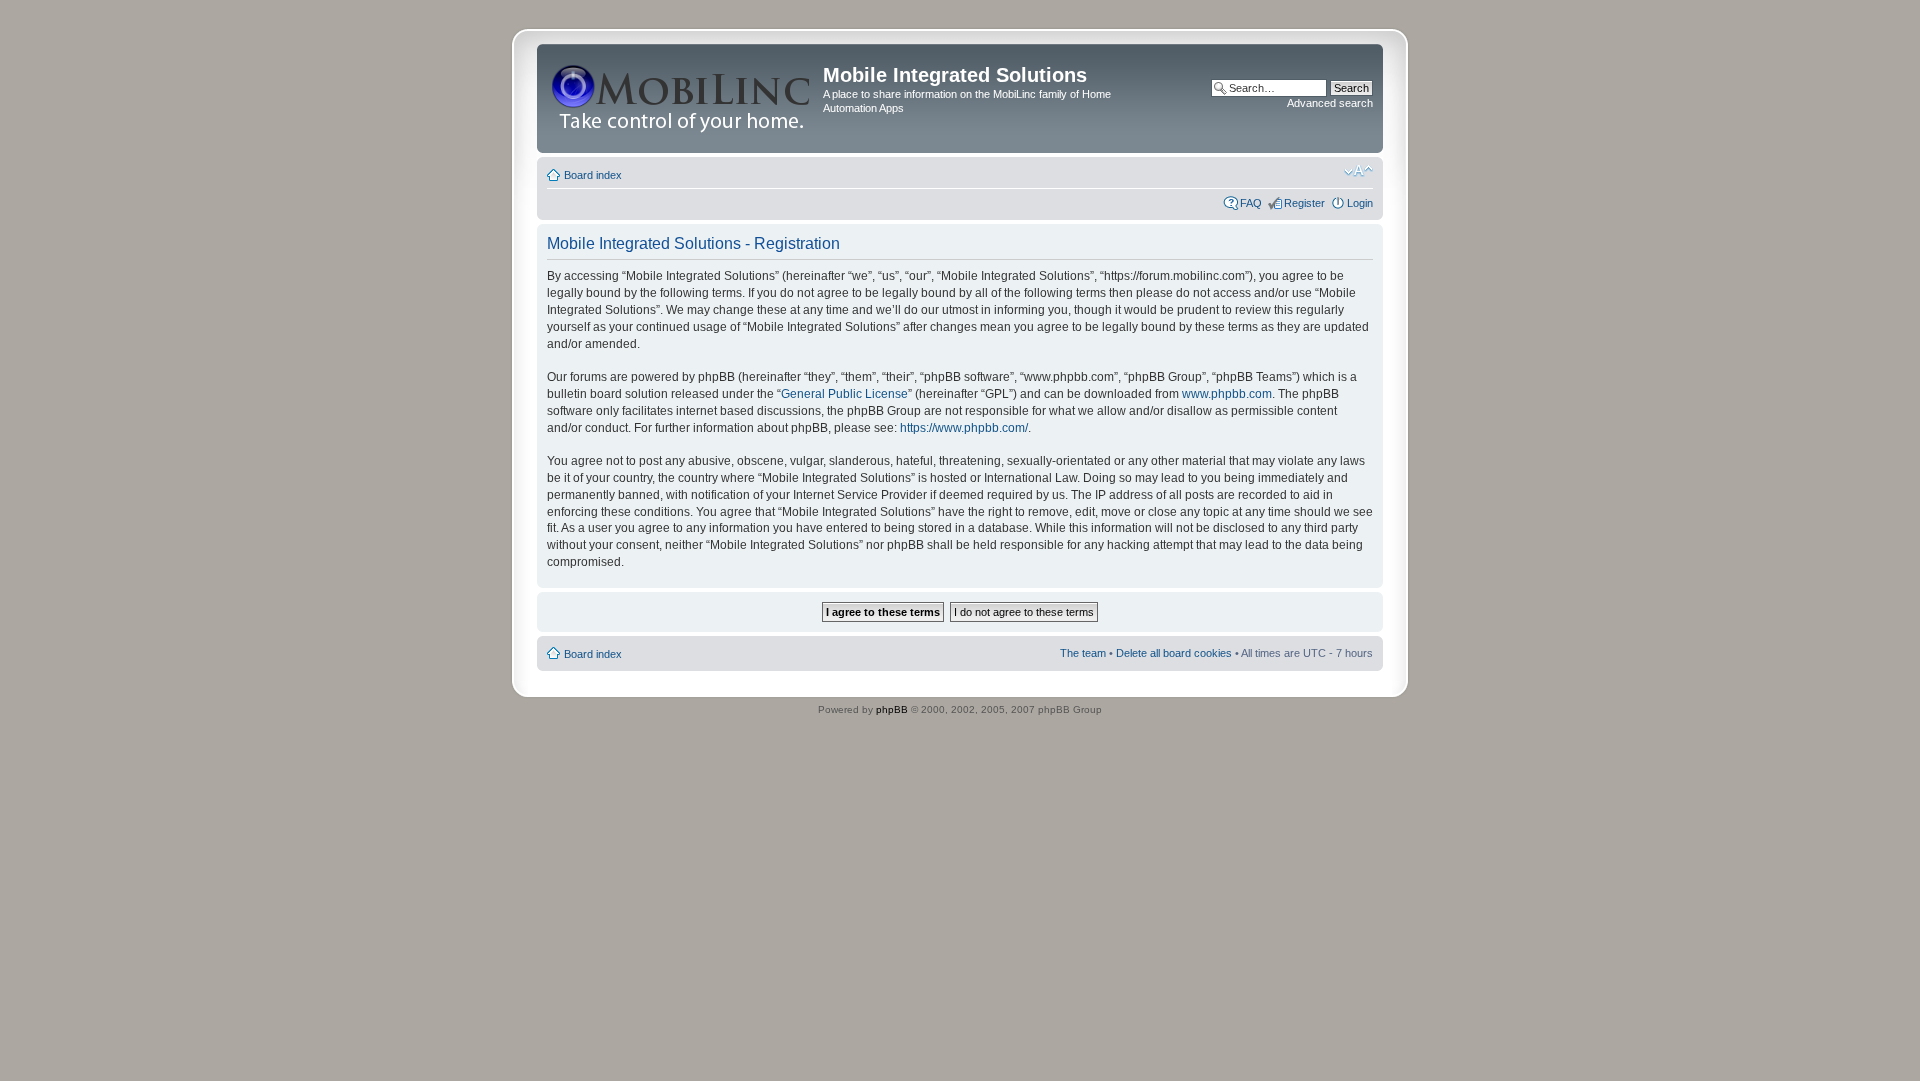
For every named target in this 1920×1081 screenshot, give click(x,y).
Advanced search (1330, 103)
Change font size (1358, 171)
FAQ (1251, 203)
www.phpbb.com (1227, 394)
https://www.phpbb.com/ (964, 428)
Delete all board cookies (1174, 653)
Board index (593, 175)
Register (1304, 203)
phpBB (892, 709)
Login (1360, 203)
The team (1083, 653)
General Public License (844, 394)
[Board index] (682, 98)
